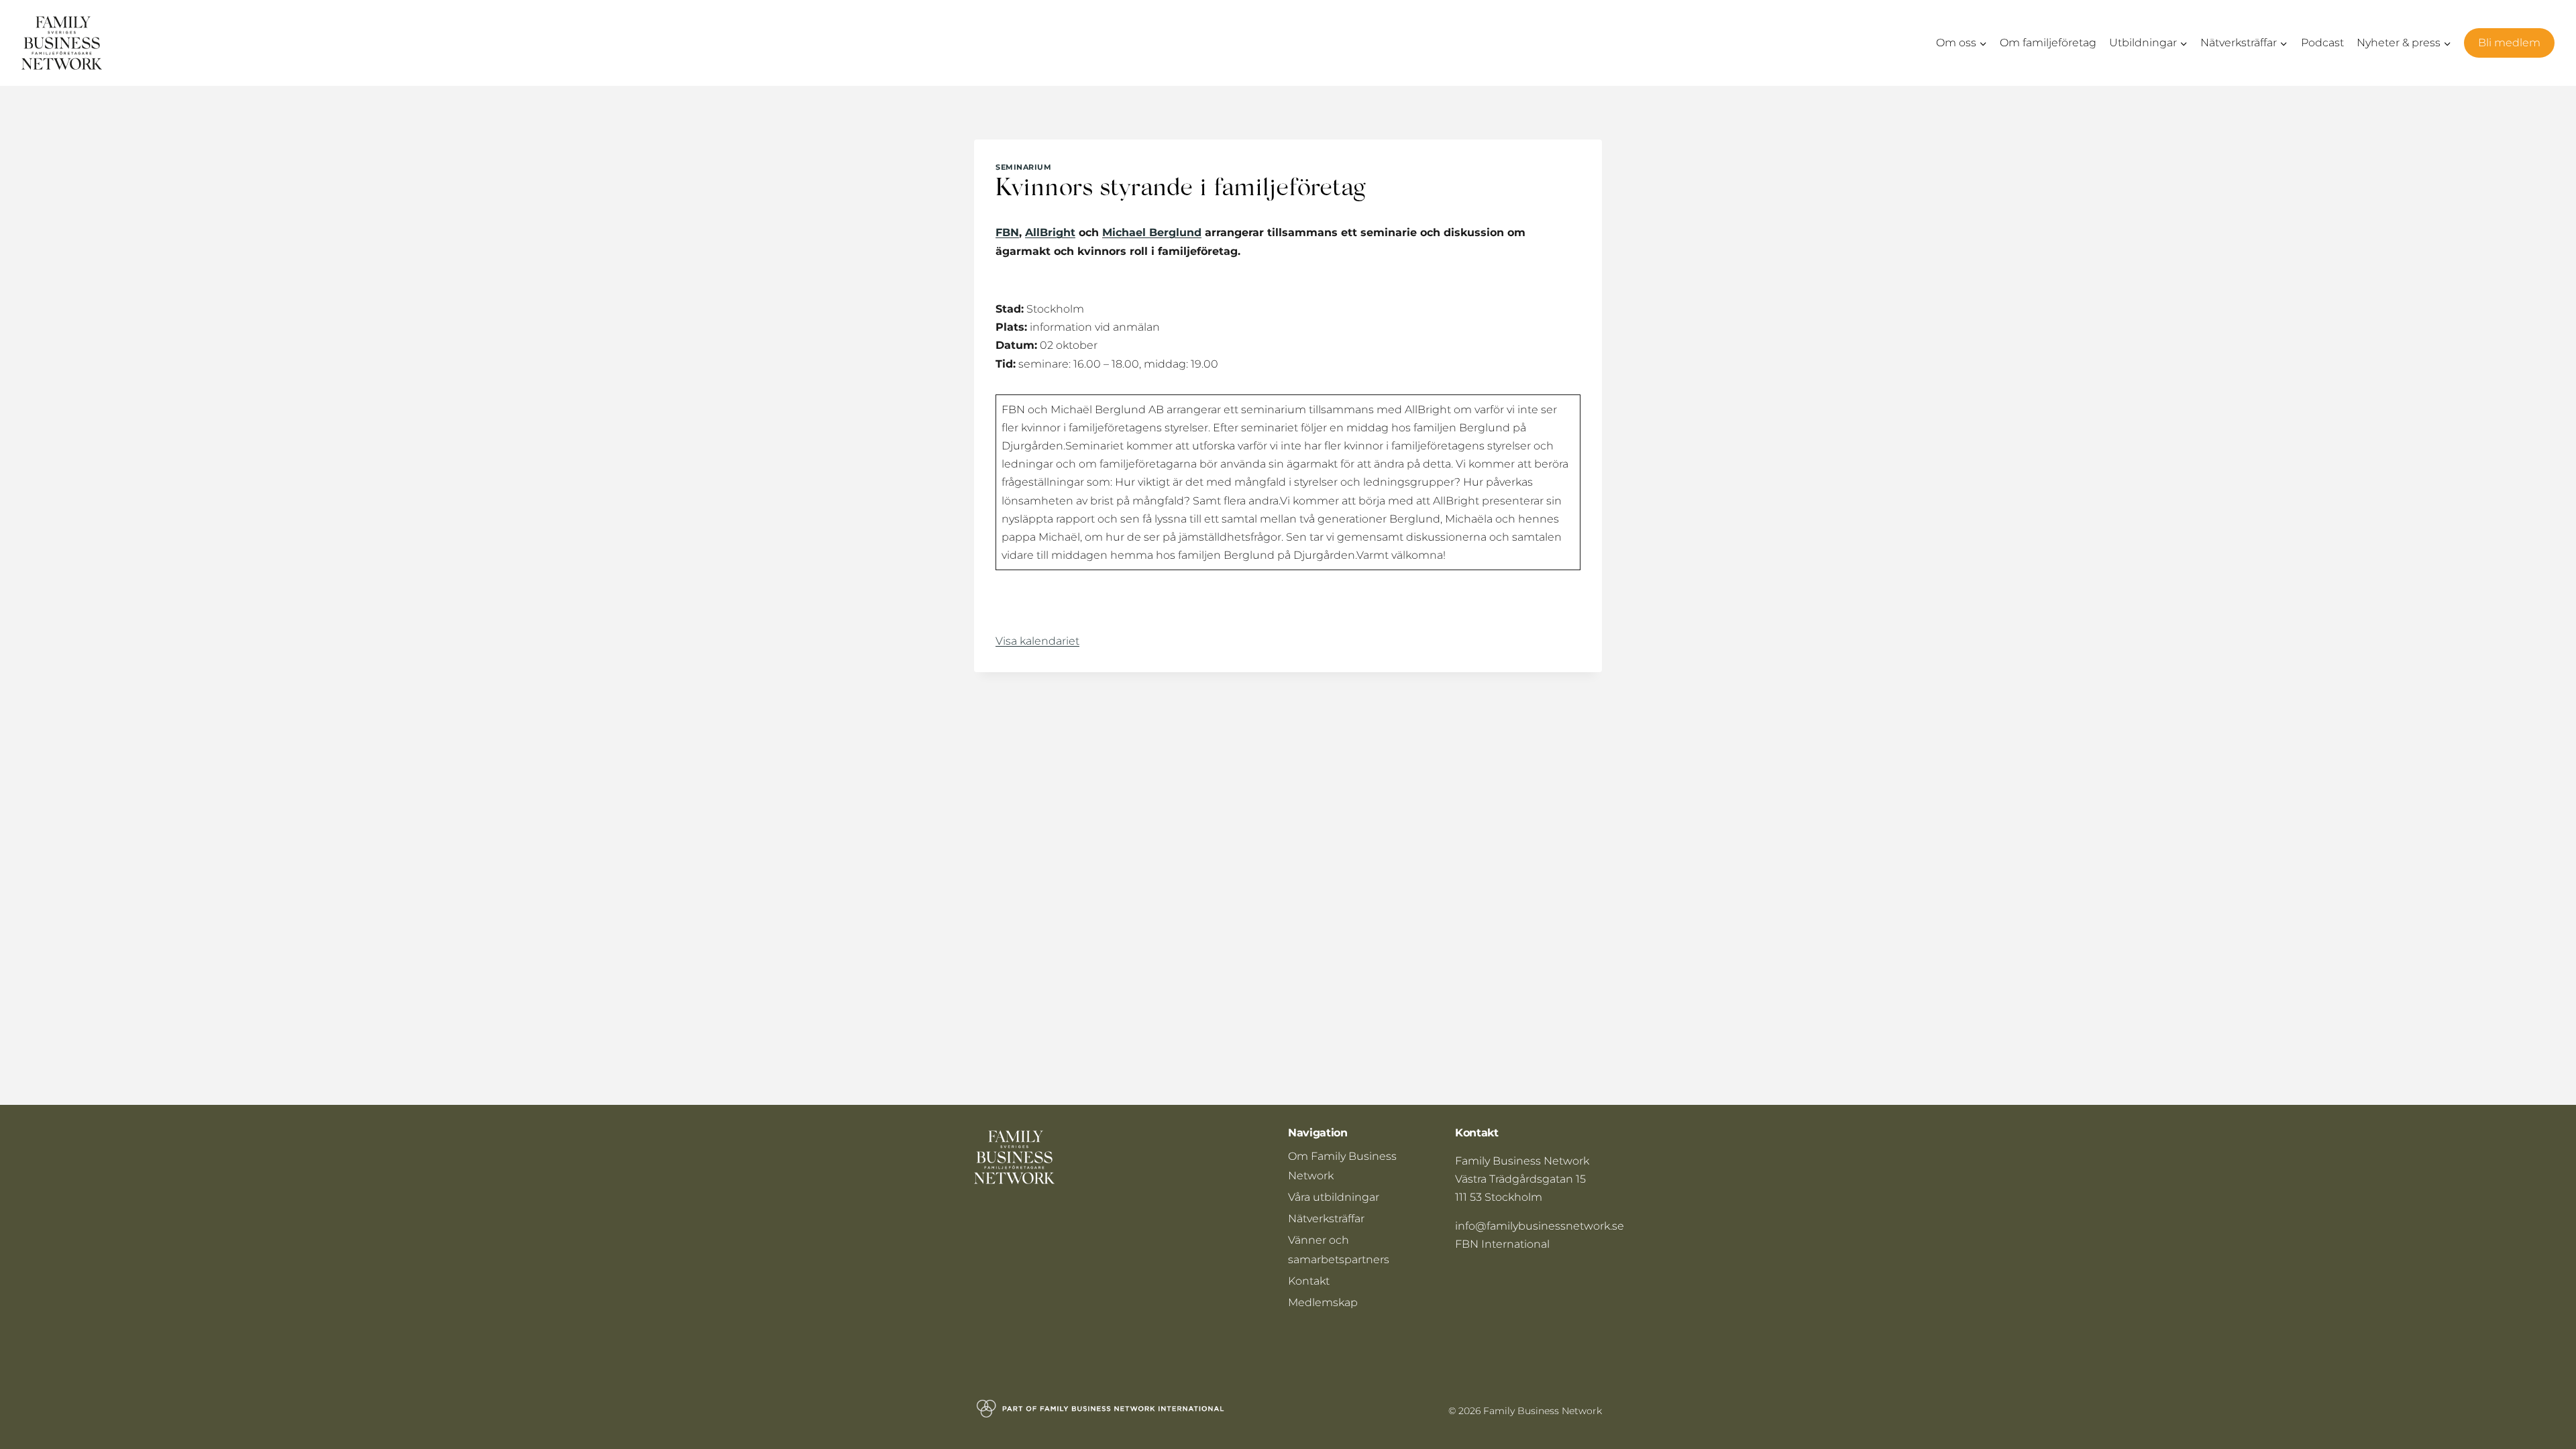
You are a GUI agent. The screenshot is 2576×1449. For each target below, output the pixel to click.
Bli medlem (2509, 43)
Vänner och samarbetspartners (1339, 1250)
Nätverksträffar (1326, 1219)
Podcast (2322, 43)
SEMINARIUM (1024, 167)
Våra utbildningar (1334, 1197)
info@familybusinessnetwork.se (1540, 1226)
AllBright (1050, 232)
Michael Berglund (1152, 232)
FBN (1007, 232)
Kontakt (1309, 1281)
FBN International (1502, 1244)
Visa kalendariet (1037, 641)
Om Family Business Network (1342, 1166)
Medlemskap (1323, 1302)
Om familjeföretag (2048, 43)
